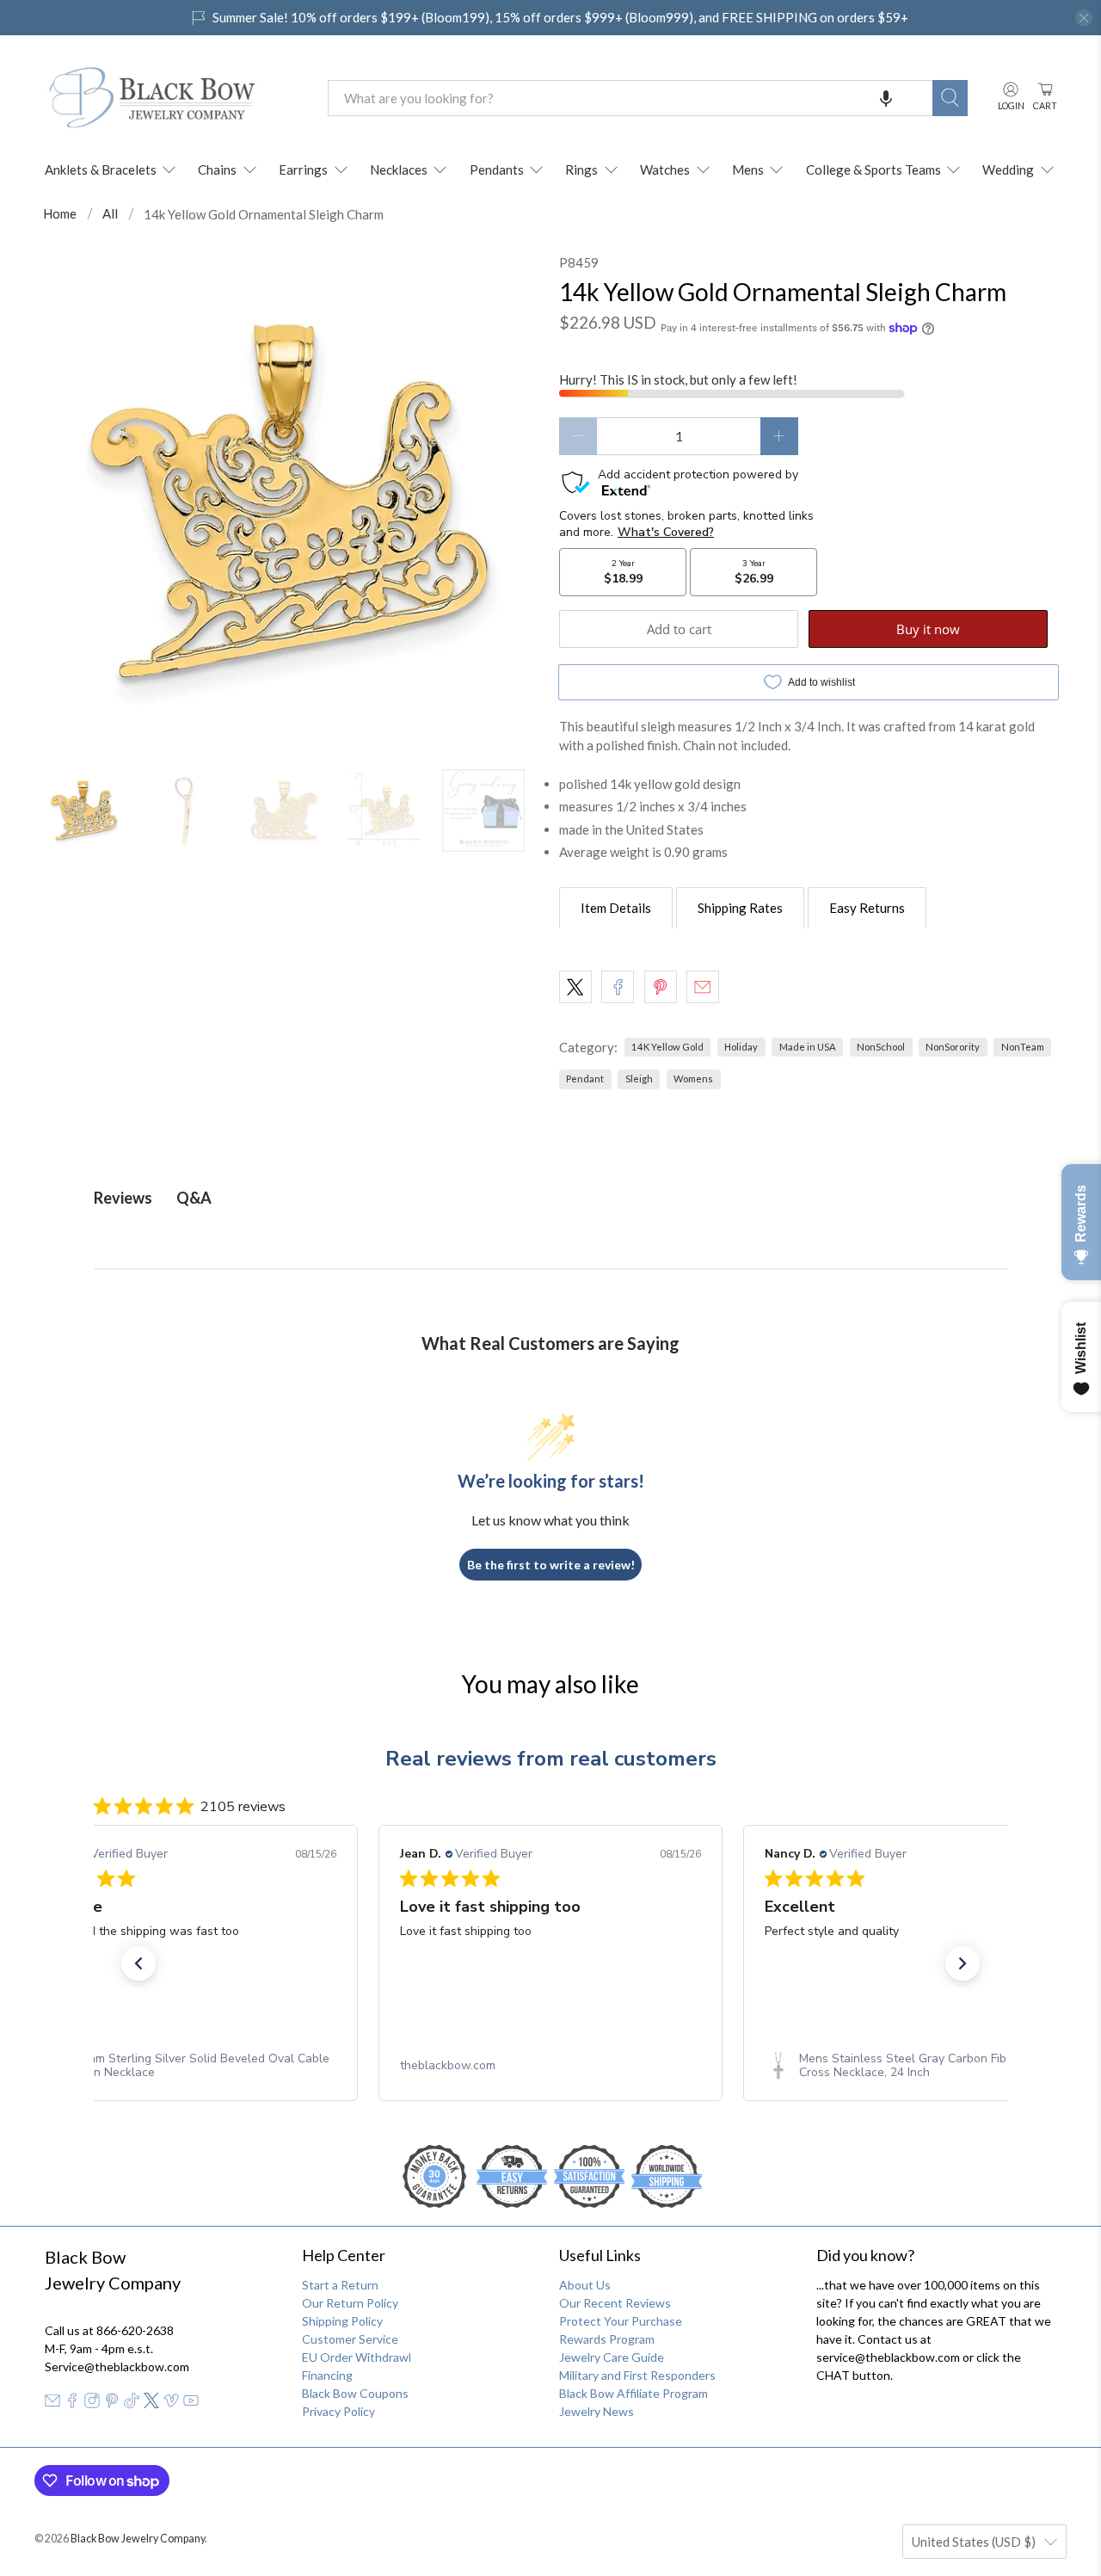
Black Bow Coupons (355, 2393)
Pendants (497, 169)
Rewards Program (607, 2339)
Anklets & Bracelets (101, 169)
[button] (886, 98)
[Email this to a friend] (703, 987)
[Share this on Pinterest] (661, 987)
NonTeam (1023, 1047)
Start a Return (340, 2285)
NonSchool (881, 1047)
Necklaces (399, 169)
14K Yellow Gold (667, 1047)
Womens (693, 1078)
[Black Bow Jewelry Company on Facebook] (72, 2403)
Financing (327, 2375)
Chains (217, 169)
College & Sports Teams (873, 169)
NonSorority (953, 1047)
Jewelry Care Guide (612, 2357)
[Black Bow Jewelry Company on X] (151, 2403)
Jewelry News (597, 2411)
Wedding (1008, 169)
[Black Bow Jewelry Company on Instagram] (92, 2403)
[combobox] (630, 98)
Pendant (585, 1078)
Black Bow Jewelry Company (138, 2539)
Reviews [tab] (123, 1198)
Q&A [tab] (194, 1198)
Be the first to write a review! (551, 1565)
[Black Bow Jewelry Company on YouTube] (191, 2403)
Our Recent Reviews (615, 2303)
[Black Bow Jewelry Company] (173, 98)
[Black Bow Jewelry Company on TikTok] (132, 2403)
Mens (748, 169)
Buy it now (928, 629)
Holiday (741, 1047)
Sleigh (639, 1078)
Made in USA (808, 1047)
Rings (581, 169)
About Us (585, 2285)
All (110, 214)
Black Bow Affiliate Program (634, 2393)
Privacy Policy (338, 2411)
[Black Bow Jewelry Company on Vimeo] (171, 2403)
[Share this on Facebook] (618, 987)
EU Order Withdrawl (357, 2357)
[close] (1084, 18)
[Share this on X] (575, 987)
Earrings (303, 169)
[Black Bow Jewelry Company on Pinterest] (112, 2403)
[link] (186, 2066)
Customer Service (350, 2339)
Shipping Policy (342, 2321)
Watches (665, 169)
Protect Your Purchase (621, 2321)
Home (60, 214)
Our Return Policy (350, 2303)
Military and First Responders (637, 2375)
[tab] (616, 908)
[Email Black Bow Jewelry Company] (52, 2403)
